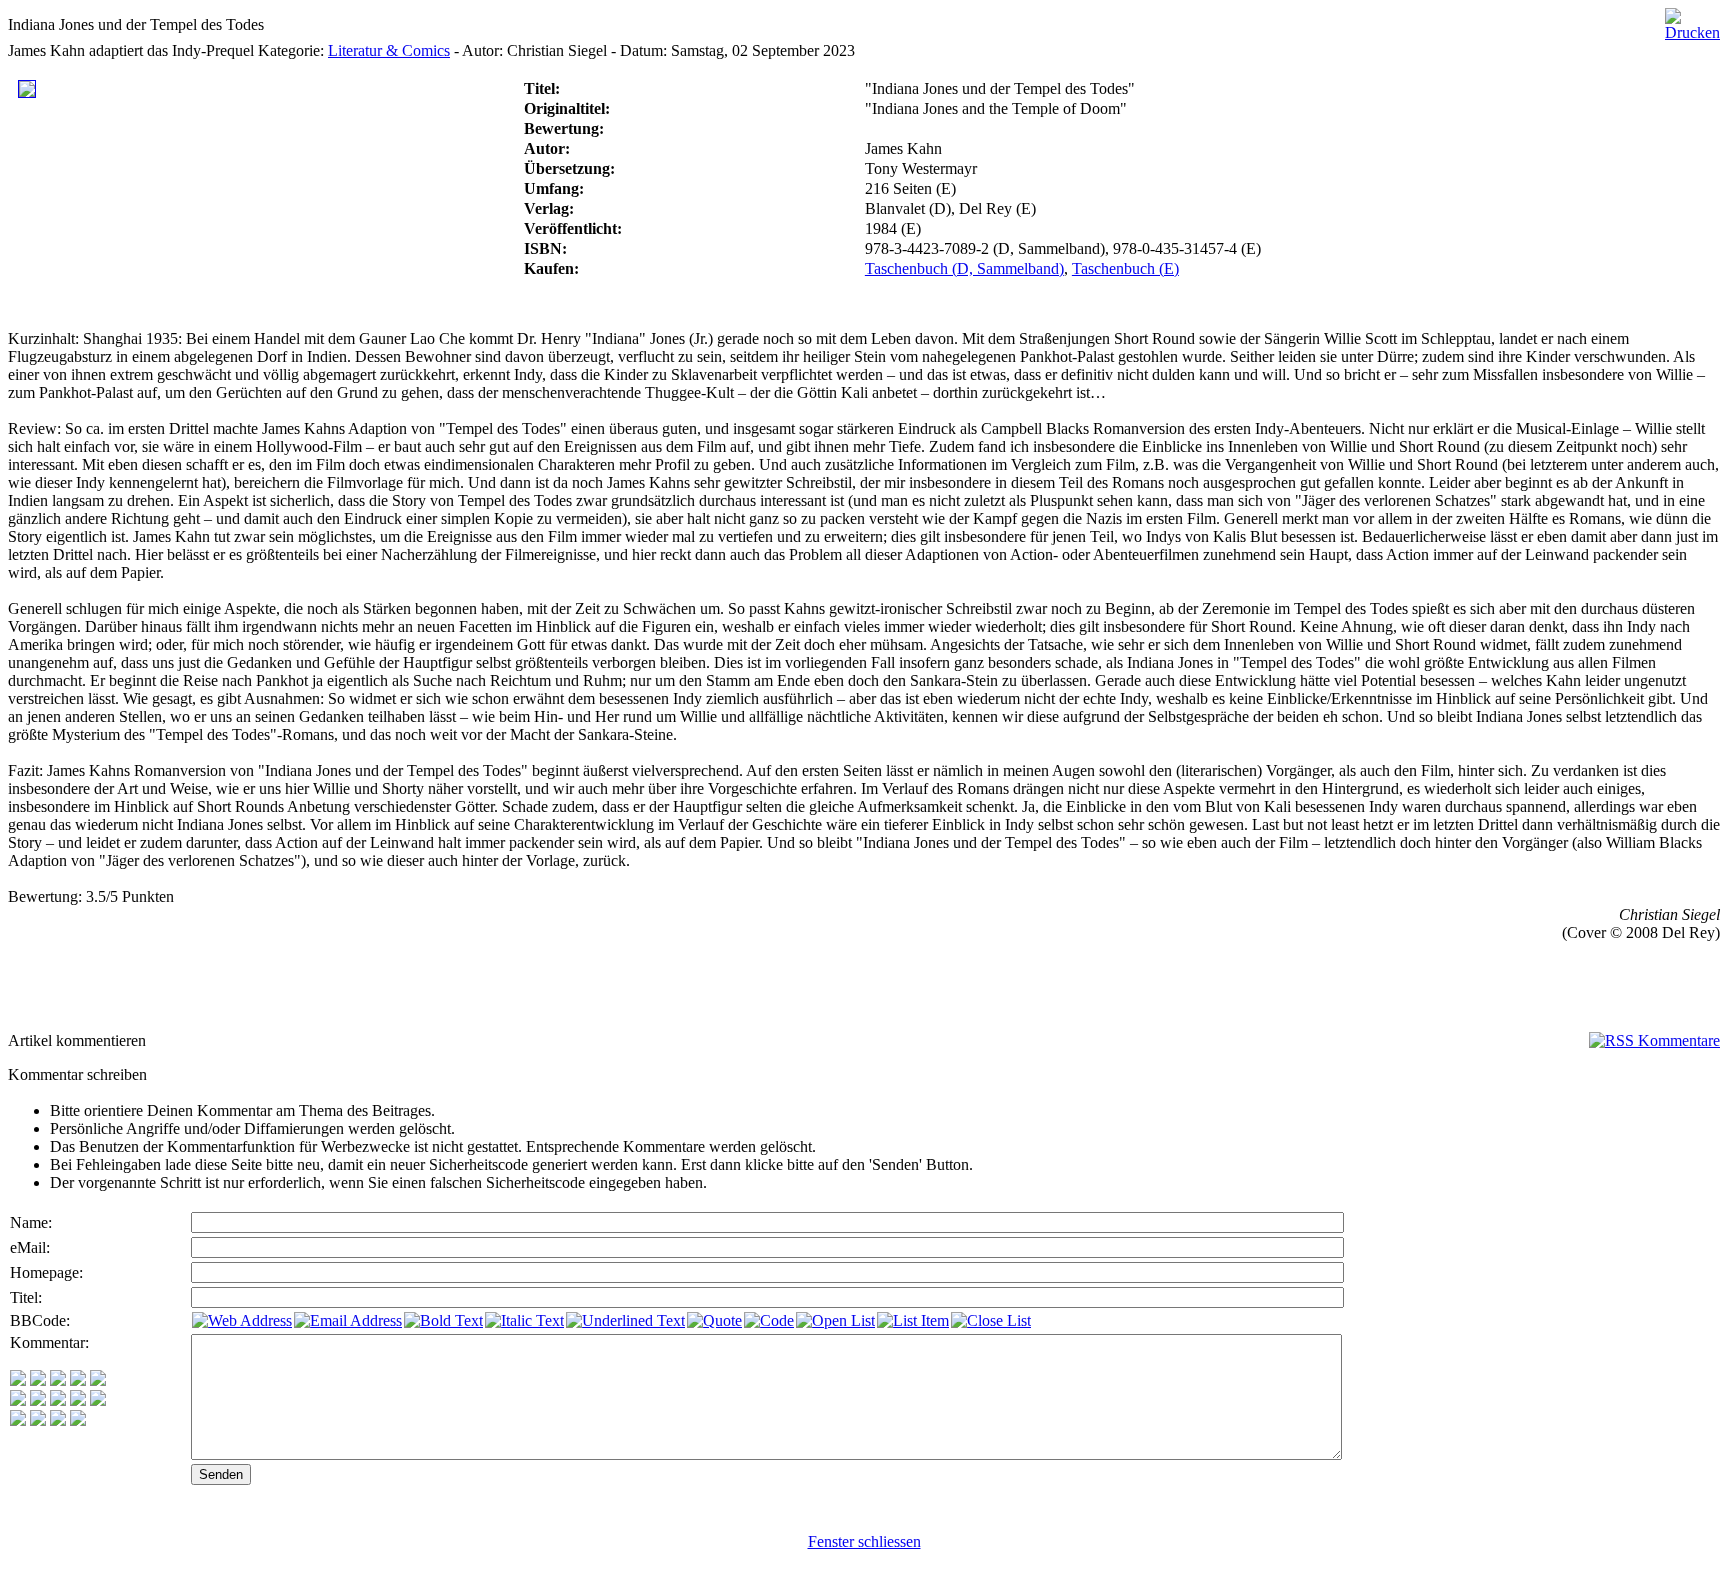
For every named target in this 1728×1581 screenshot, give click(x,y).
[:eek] (38, 1400)
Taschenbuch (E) (1125, 268)
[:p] (98, 1380)
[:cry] (38, 1420)
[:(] (58, 1420)
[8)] (78, 1380)
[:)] (18, 1380)
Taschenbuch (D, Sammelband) (964, 268)
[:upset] (58, 1400)
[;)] (58, 1380)
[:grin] (38, 1380)
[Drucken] (1692, 19)
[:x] (78, 1420)
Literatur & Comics (389, 50)
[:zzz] (78, 1400)
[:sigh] (98, 1400)
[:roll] (18, 1400)
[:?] (18, 1420)
